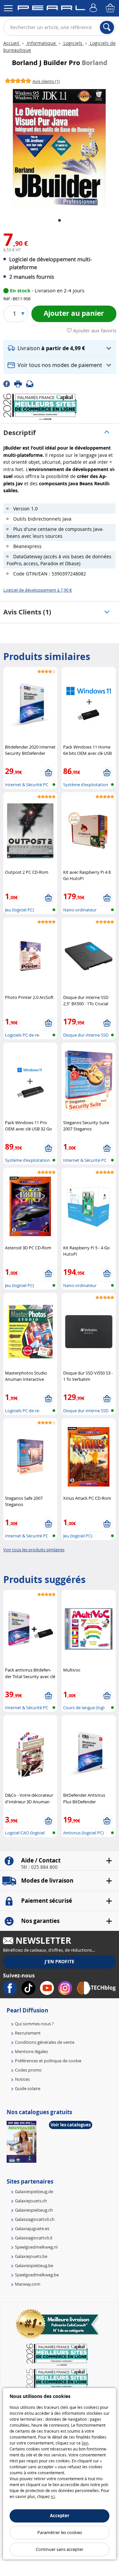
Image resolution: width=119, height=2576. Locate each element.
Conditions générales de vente (45, 2042)
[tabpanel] (59, 148)
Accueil (12, 43)
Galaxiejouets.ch (31, 2201)
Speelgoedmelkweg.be (37, 2275)
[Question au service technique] (32, 383)
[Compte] (94, 8)
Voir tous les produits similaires (34, 1550)
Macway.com (28, 2284)
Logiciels (73, 43)
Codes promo (28, 2070)
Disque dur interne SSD (86, 1035)
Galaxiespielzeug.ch (34, 2210)
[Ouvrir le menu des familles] (8, 8)
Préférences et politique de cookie (48, 2061)
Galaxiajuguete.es (32, 2228)
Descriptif (20, 433)
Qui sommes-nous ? (34, 2024)
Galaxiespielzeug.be (34, 2265)
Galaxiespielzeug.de (34, 2191)
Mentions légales (31, 2051)
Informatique (41, 43)
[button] (60, 348)
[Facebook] (9, 383)
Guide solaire (28, 2088)
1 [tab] (59, 221)
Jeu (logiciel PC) (20, 910)
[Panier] (111, 8)
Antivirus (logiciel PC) (83, 1833)
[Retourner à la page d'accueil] (51, 9)
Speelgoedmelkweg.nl (36, 2247)
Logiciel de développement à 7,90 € (38, 590)
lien (85, 2443)
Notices (22, 2079)
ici (53, 2496)
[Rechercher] (107, 27)
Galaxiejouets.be (31, 2256)
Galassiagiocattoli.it (34, 2238)
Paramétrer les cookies (60, 2532)
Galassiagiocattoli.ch (35, 2219)
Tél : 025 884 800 (39, 1867)
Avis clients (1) (27, 612)
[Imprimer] (20, 383)
